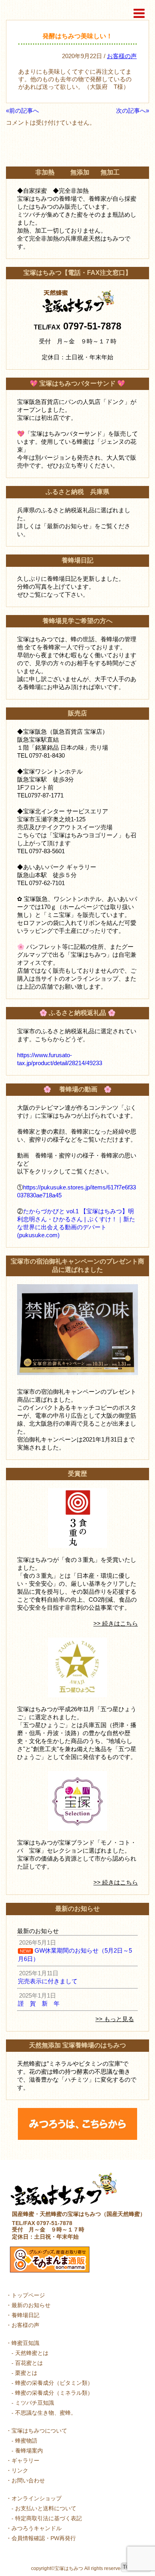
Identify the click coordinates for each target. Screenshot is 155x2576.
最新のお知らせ (31, 2305)
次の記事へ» (133, 111)
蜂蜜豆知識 (25, 2343)
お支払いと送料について (46, 2508)
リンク (20, 2470)
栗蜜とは (26, 2373)
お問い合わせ (28, 2480)
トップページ (28, 2295)
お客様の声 (122, 56)
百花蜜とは (29, 2363)
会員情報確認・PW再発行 (44, 2538)
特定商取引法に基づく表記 (48, 2518)
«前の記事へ (22, 111)
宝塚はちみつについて (39, 2431)
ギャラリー (25, 2460)
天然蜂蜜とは (32, 2353)
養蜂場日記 (25, 2315)
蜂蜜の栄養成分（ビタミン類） (54, 2383)
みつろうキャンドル (37, 2528)
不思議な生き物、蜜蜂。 (46, 2413)
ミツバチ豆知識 (35, 2403)
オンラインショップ (37, 2498)
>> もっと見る (115, 2019)
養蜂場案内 (29, 2451)
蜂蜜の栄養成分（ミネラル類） (54, 2393)
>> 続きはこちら (116, 1623)
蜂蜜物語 (26, 2441)
